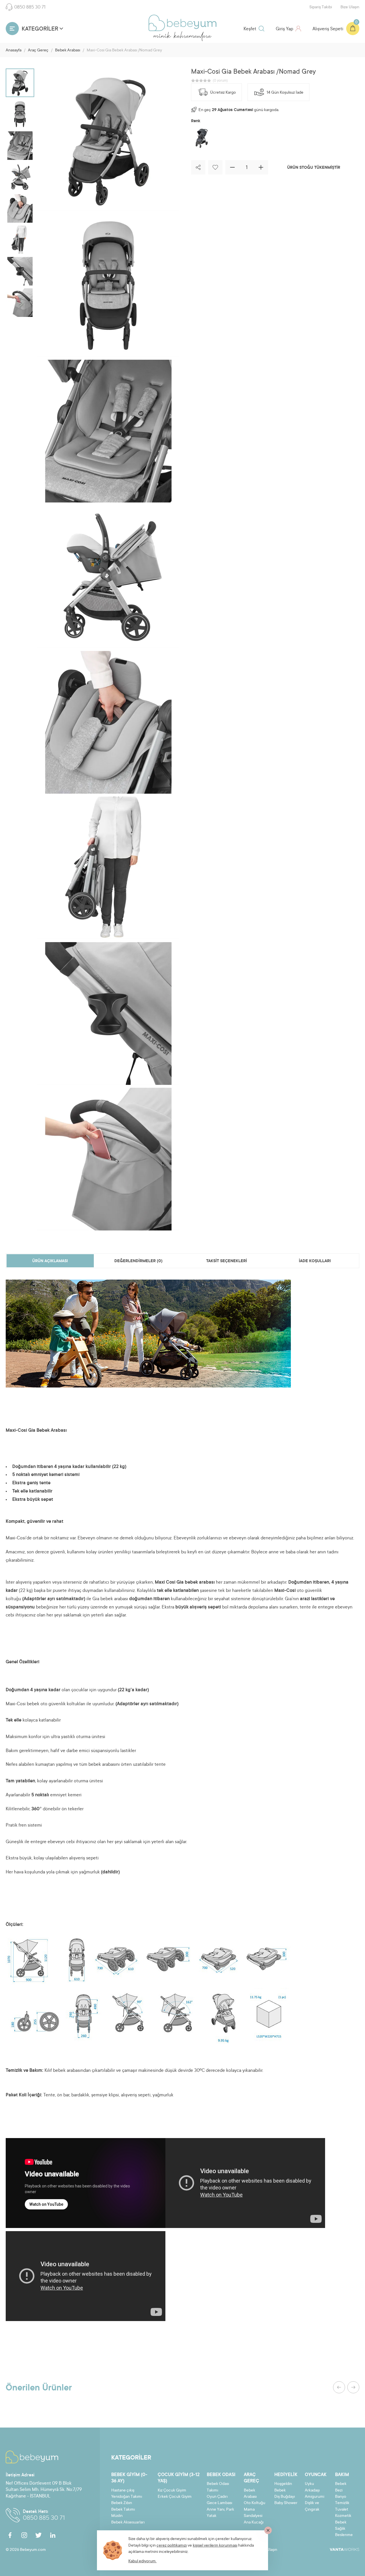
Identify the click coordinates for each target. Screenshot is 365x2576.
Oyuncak (316, 2475)
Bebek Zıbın (122, 2503)
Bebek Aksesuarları (128, 2523)
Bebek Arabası (68, 51)
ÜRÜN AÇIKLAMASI (50, 1261)
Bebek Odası (221, 2475)
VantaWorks (344, 2549)
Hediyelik (286, 2475)
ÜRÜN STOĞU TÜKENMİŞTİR (314, 168)
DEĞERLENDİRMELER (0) (138, 1261)
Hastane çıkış (123, 2491)
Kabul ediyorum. (142, 2561)
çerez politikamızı (172, 2546)
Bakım (342, 2475)
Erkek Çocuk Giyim (175, 2497)
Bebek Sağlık (341, 2526)
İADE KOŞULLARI (315, 1261)
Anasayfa (14, 51)
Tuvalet (342, 2510)
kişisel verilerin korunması (215, 2546)
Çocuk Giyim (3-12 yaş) (179, 2478)
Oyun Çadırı (217, 2497)
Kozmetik (343, 2516)
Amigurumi (315, 2497)
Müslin (117, 2516)
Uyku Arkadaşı (312, 2487)
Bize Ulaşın (350, 7)
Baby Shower (286, 2503)
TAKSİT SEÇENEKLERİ (227, 1261)
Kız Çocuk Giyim (172, 2491)
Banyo (341, 2497)
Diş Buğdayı (285, 2497)
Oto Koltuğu (255, 2503)
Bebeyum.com (182, 23)
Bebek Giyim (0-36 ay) (129, 2478)
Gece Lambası (219, 2503)
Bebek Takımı (123, 2510)
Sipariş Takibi (321, 7)
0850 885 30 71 (30, 7)
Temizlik (342, 2503)
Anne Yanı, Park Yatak (220, 2513)
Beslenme (344, 2535)
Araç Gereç (38, 51)
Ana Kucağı (254, 2523)
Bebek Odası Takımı (218, 2487)
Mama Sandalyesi (253, 2513)
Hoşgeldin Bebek (283, 2487)
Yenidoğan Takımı (127, 2497)
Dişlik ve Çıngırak (312, 2506)
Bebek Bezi (341, 2487)
